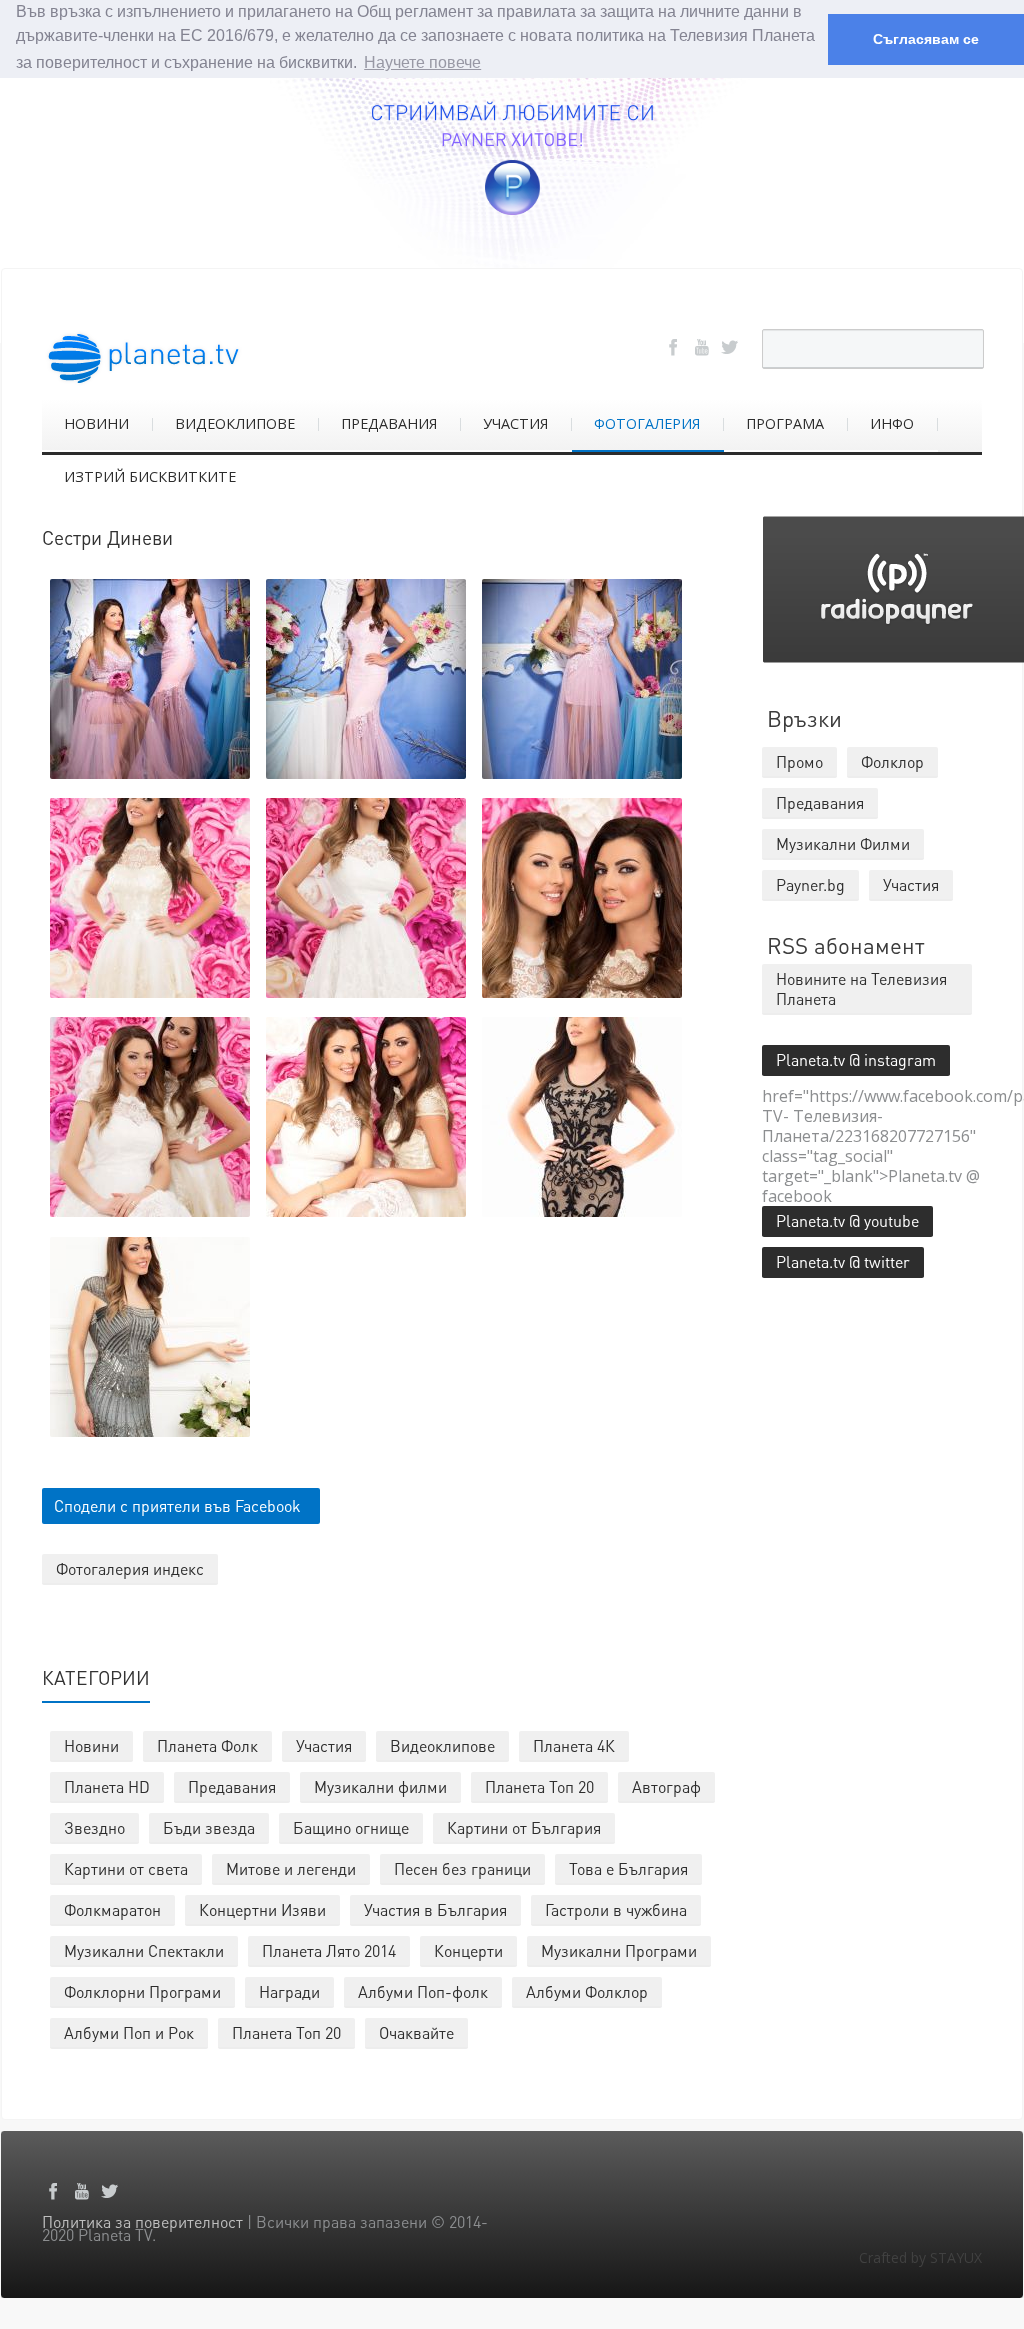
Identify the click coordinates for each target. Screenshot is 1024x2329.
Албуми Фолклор (587, 1991)
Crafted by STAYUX (920, 2257)
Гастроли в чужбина (616, 1909)
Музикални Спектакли (144, 1950)
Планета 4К (574, 1745)
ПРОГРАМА (785, 423)
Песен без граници (462, 1868)
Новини (91, 1745)
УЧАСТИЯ (515, 423)
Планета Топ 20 (539, 1786)
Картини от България (524, 1827)
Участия (324, 1745)
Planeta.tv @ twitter (843, 1261)
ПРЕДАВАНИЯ (389, 423)
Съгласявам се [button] (926, 39)
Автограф (666, 1786)
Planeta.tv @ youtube (847, 1220)
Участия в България (435, 1909)
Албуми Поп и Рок (129, 2032)
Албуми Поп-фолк (423, 1991)
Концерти (468, 1950)
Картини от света (126, 1868)
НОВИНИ (96, 423)
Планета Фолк (207, 1745)
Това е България (628, 1868)
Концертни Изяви (262, 1909)
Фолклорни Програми (142, 1991)
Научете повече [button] (422, 62)
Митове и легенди (291, 1868)
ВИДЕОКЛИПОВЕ (235, 423)
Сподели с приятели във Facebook (177, 1505)
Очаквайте (416, 2032)
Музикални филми (380, 1786)
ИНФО (892, 423)
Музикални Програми (619, 1950)
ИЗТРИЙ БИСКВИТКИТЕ (150, 476)
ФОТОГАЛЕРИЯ (647, 423)
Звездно (94, 1827)
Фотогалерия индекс (130, 1568)
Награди (289, 1991)
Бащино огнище (351, 1827)
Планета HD (107, 1786)
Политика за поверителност (142, 2221)
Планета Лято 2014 (329, 1950)
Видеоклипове (442, 1745)
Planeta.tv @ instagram (856, 1059)
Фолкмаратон (112, 1909)
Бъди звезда (209, 1827)
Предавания (232, 1786)
